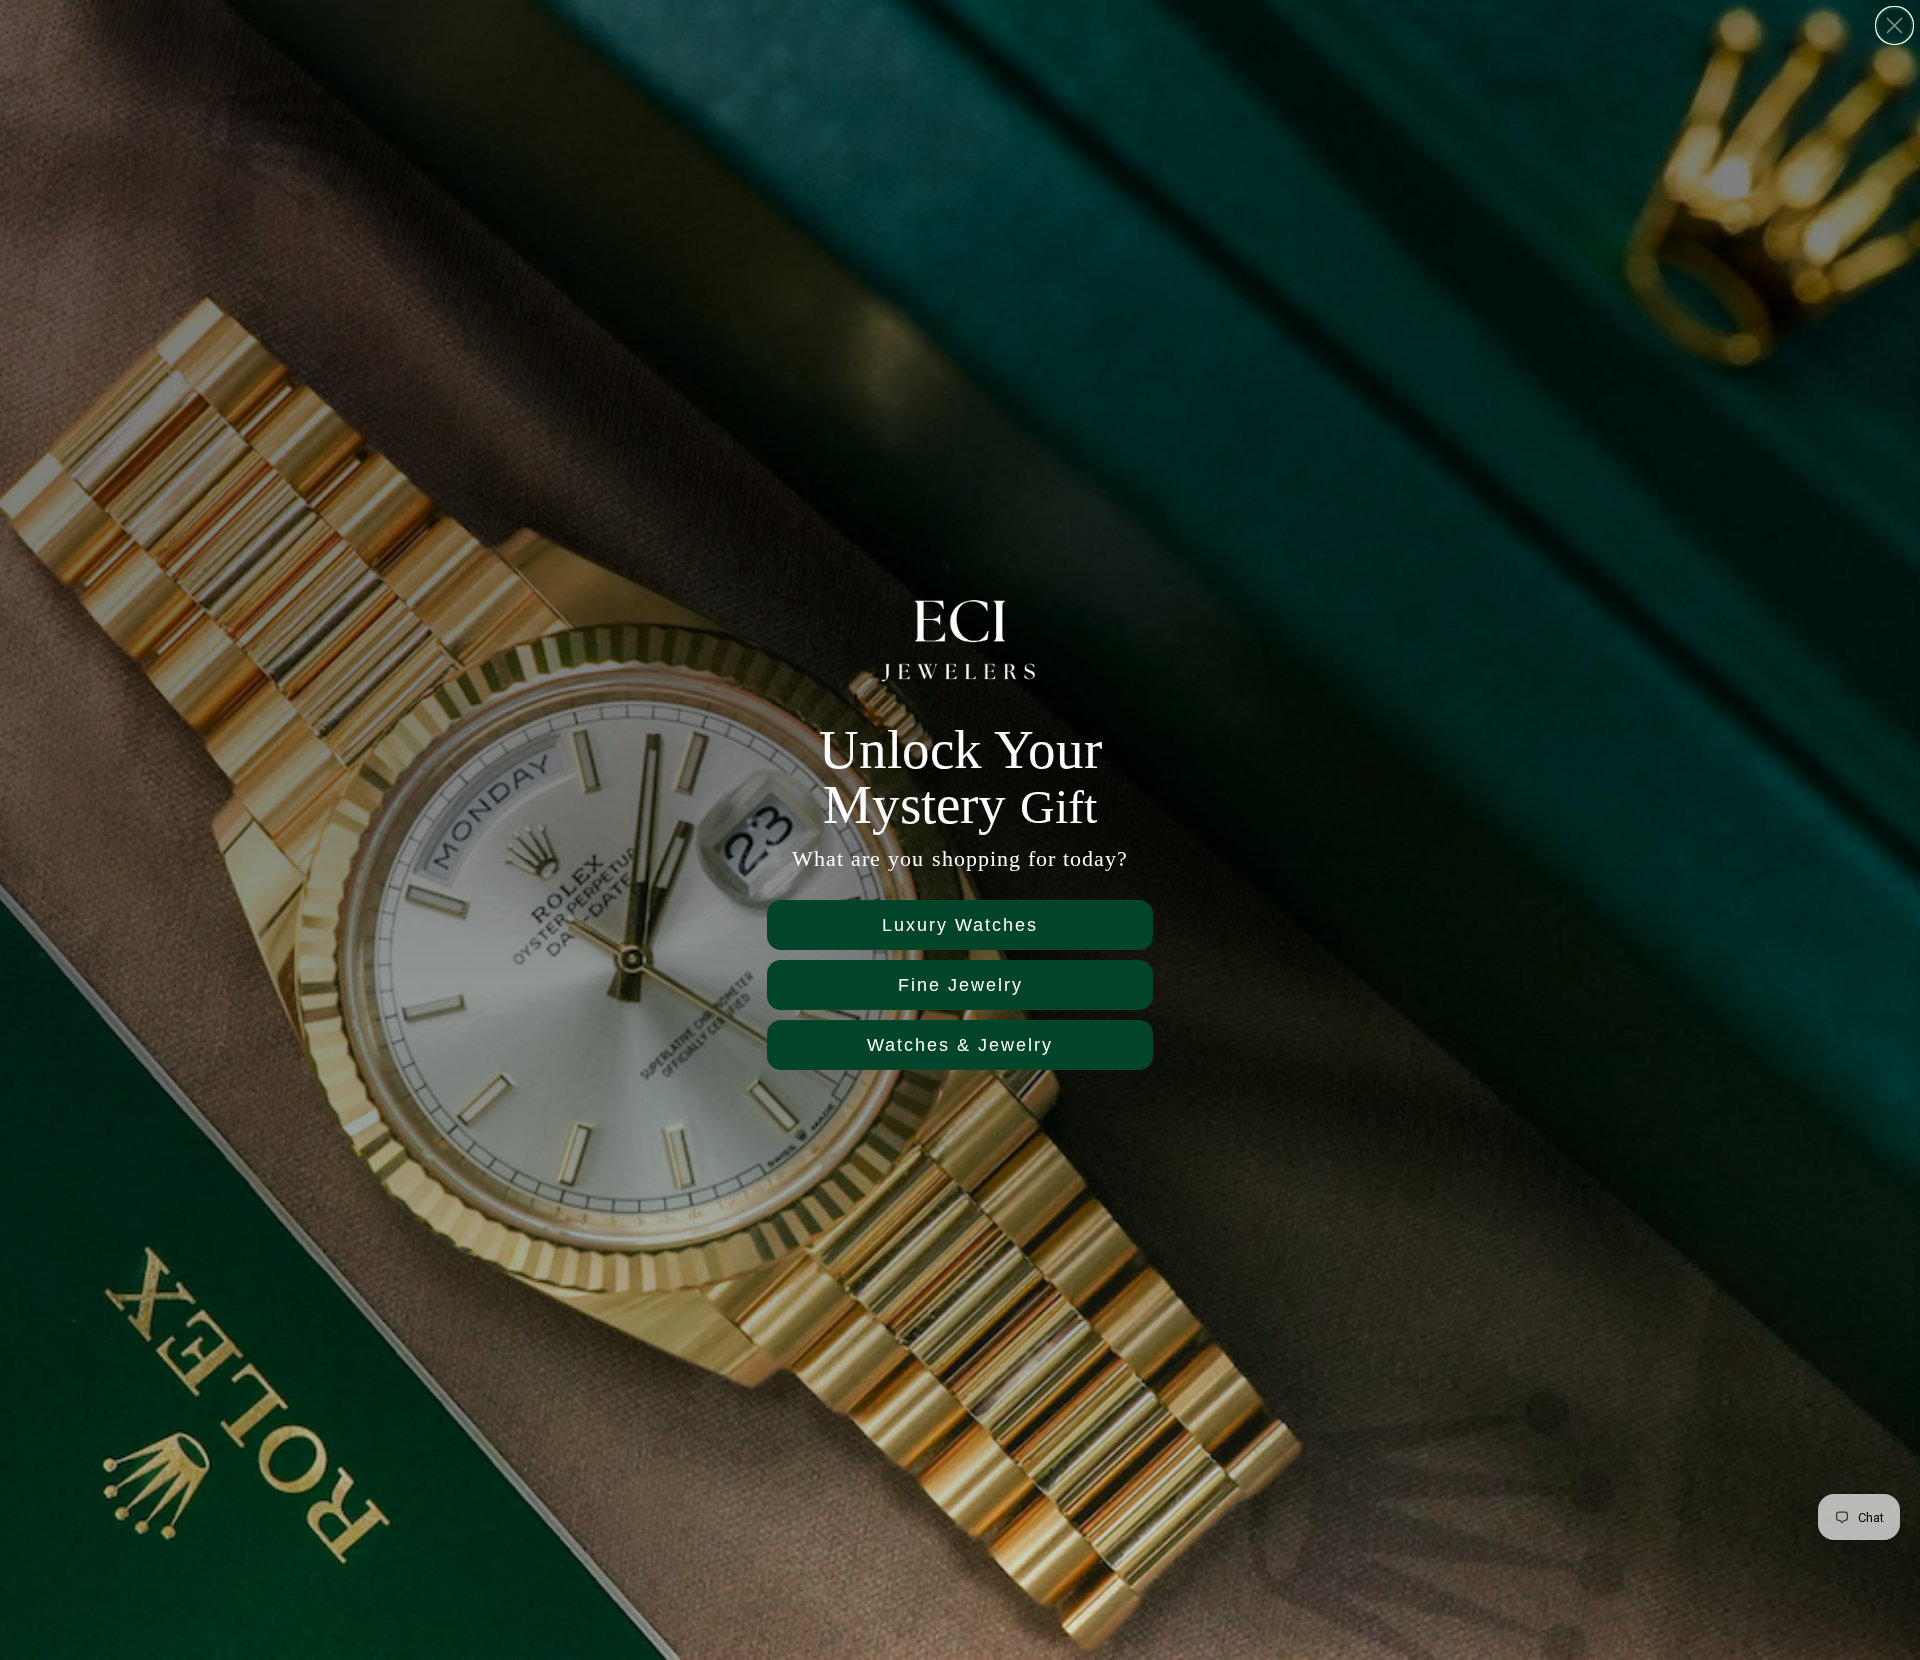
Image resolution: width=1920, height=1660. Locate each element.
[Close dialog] (1894, 25)
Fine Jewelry (960, 985)
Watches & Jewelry (960, 1045)
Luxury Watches (960, 925)
